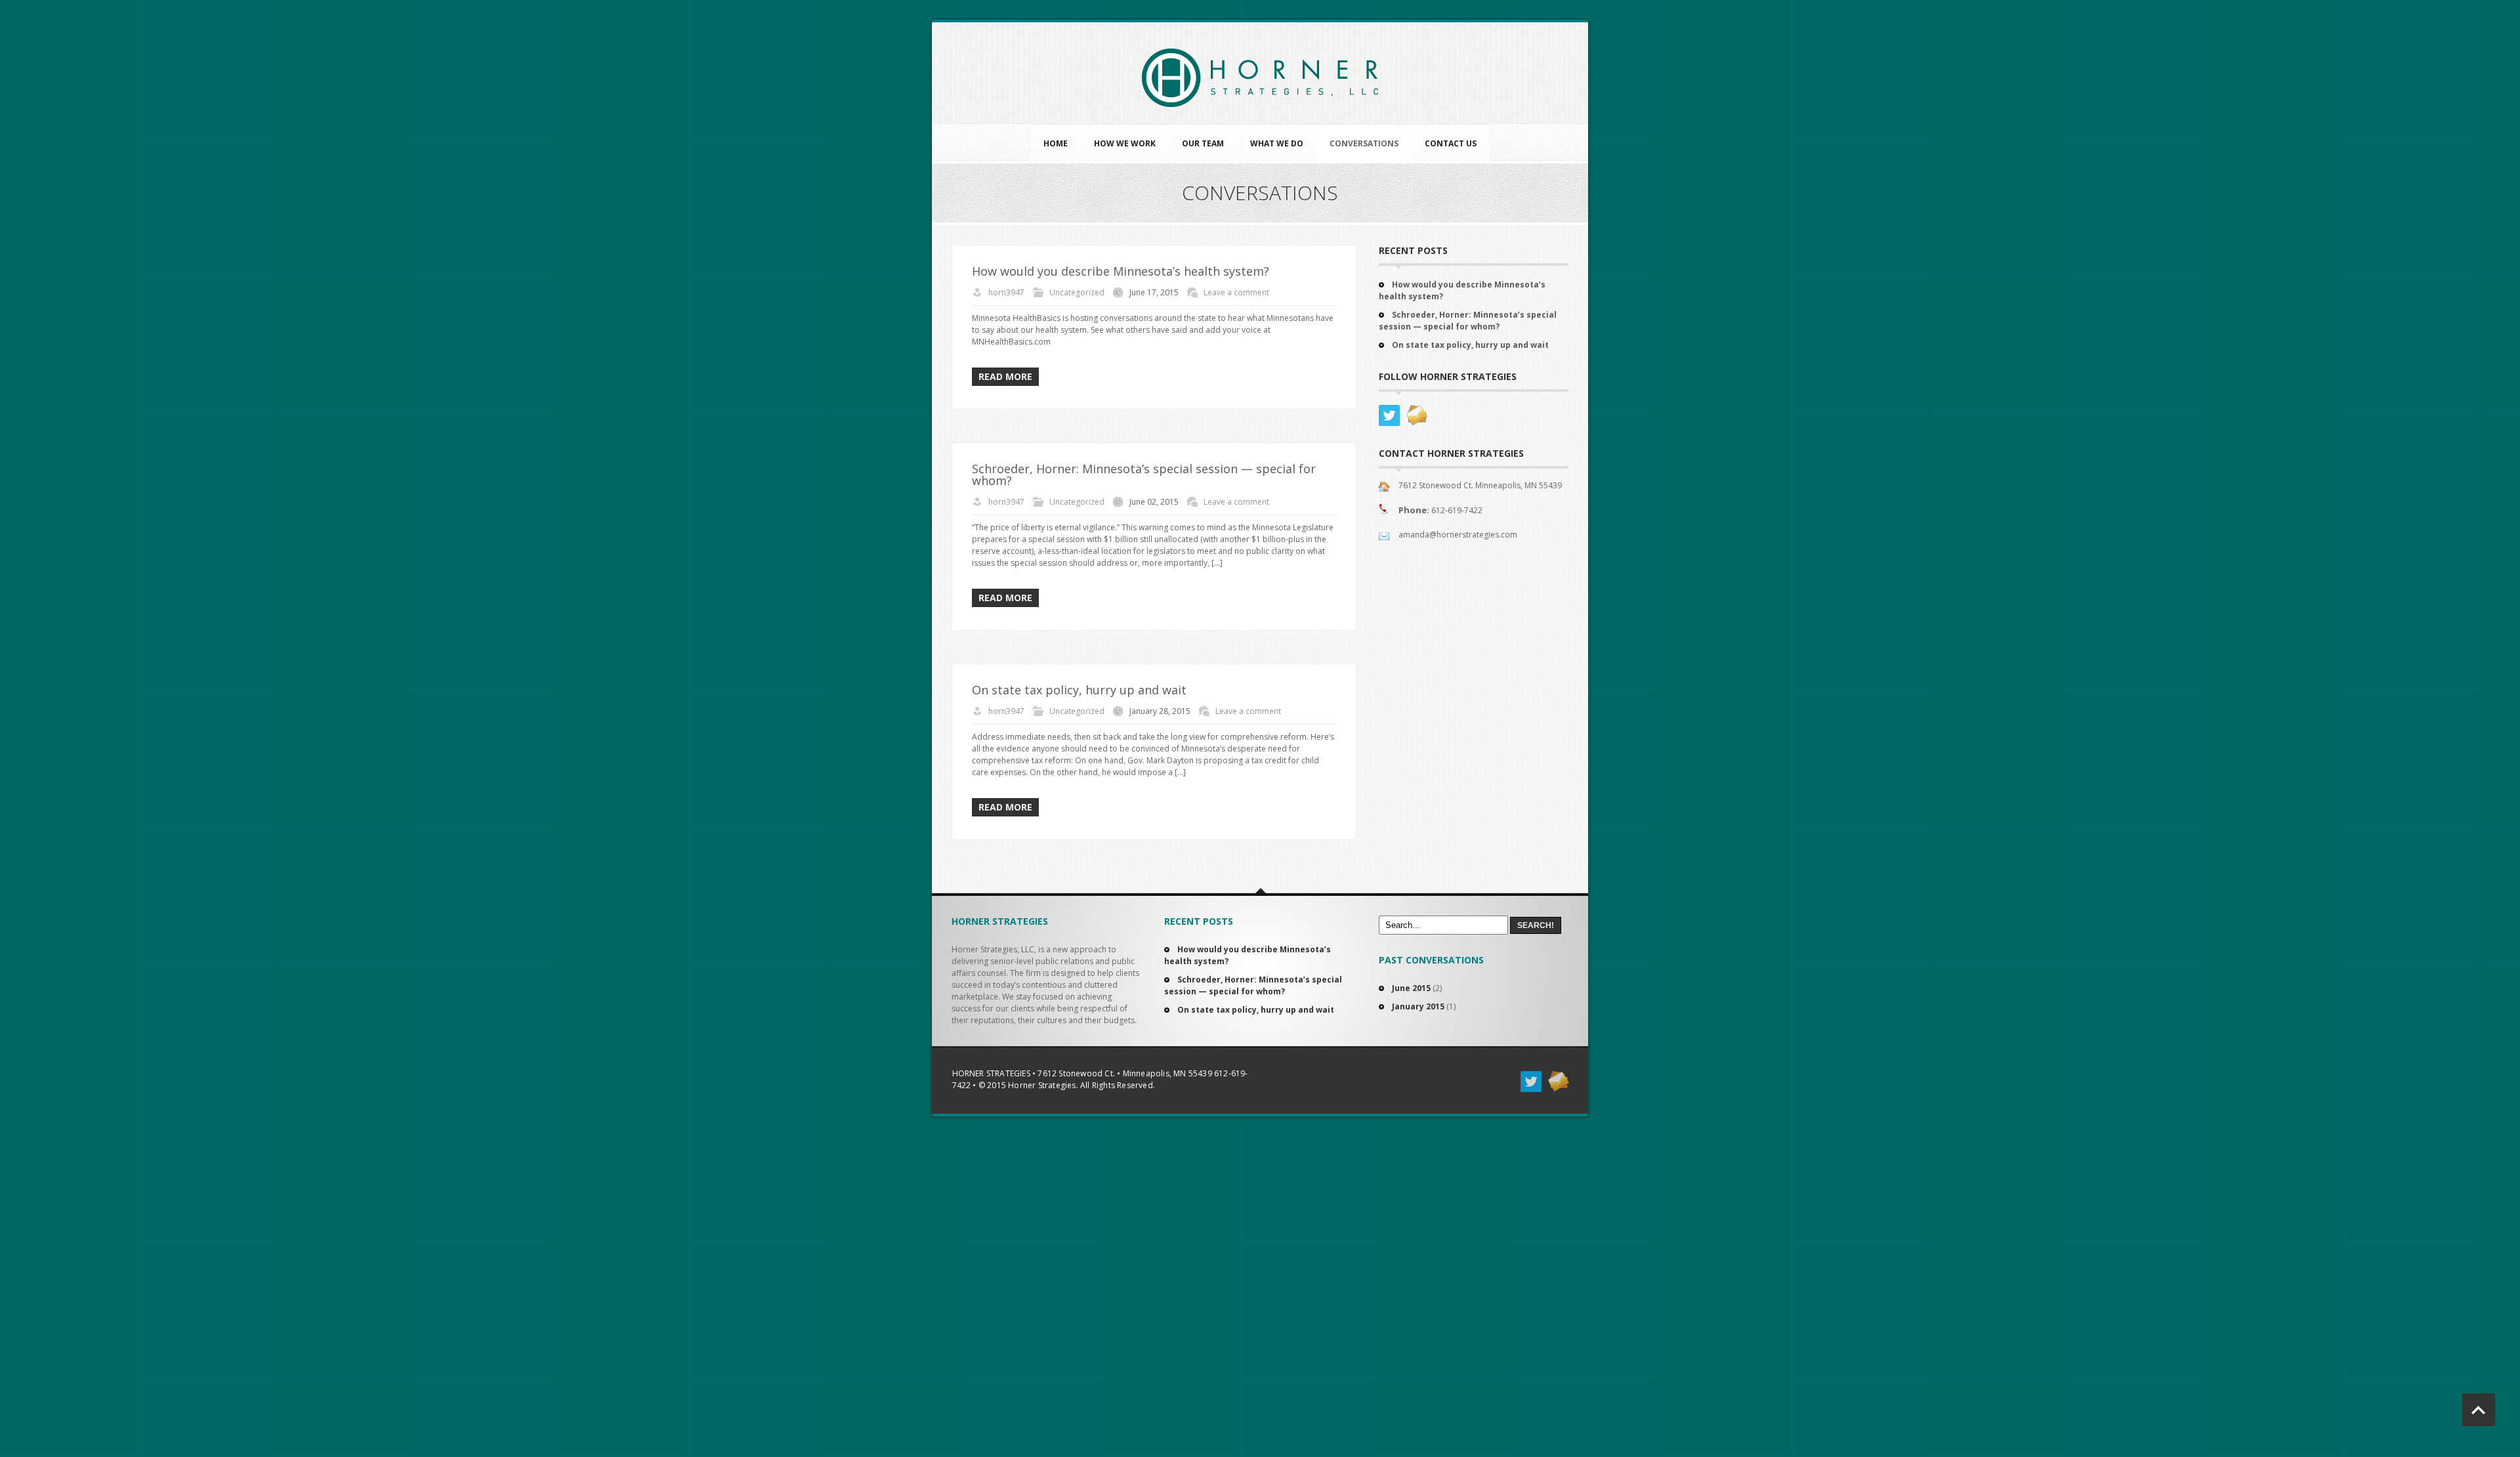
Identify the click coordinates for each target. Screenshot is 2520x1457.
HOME (1056, 143)
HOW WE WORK (1125, 143)
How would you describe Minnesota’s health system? (1121, 271)
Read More (1005, 376)
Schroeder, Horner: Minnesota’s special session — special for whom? (1144, 475)
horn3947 (1006, 292)
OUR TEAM (1203, 143)
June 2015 (1411, 988)
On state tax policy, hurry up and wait (1079, 690)
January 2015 (1418, 1006)
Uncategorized (1077, 292)
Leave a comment (1236, 292)
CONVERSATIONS (1364, 143)
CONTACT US (1451, 143)
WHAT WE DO (1277, 143)
